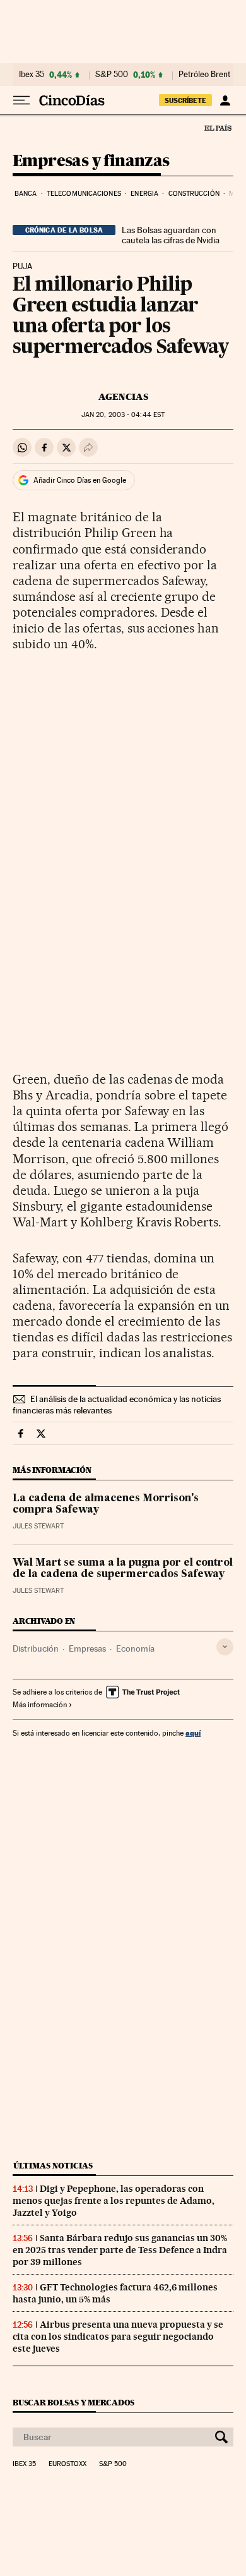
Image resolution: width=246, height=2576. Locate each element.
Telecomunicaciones (84, 194)
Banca (26, 194)
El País (218, 128)
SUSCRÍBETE (185, 100)
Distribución (36, 1648)
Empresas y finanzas (91, 161)
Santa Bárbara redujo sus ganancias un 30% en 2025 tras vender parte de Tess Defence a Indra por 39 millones (120, 2250)
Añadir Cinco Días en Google (80, 480)
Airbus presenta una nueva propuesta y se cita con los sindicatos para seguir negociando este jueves (118, 2337)
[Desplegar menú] (21, 100)
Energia (144, 194)
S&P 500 (112, 75)
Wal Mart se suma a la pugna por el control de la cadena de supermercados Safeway (123, 1569)
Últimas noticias (53, 2166)
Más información (40, 1705)
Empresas (87, 1648)
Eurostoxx (67, 2464)
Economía (135, 1648)
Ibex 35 (32, 75)
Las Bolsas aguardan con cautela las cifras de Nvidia (171, 235)
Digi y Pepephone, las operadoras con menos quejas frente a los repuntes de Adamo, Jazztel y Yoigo (114, 2201)
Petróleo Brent (204, 75)
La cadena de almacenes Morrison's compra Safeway (106, 1504)
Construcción (194, 194)
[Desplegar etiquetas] (225, 1647)
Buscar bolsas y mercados (73, 2403)
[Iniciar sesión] (225, 100)
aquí (193, 1733)
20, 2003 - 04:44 (123, 415)
